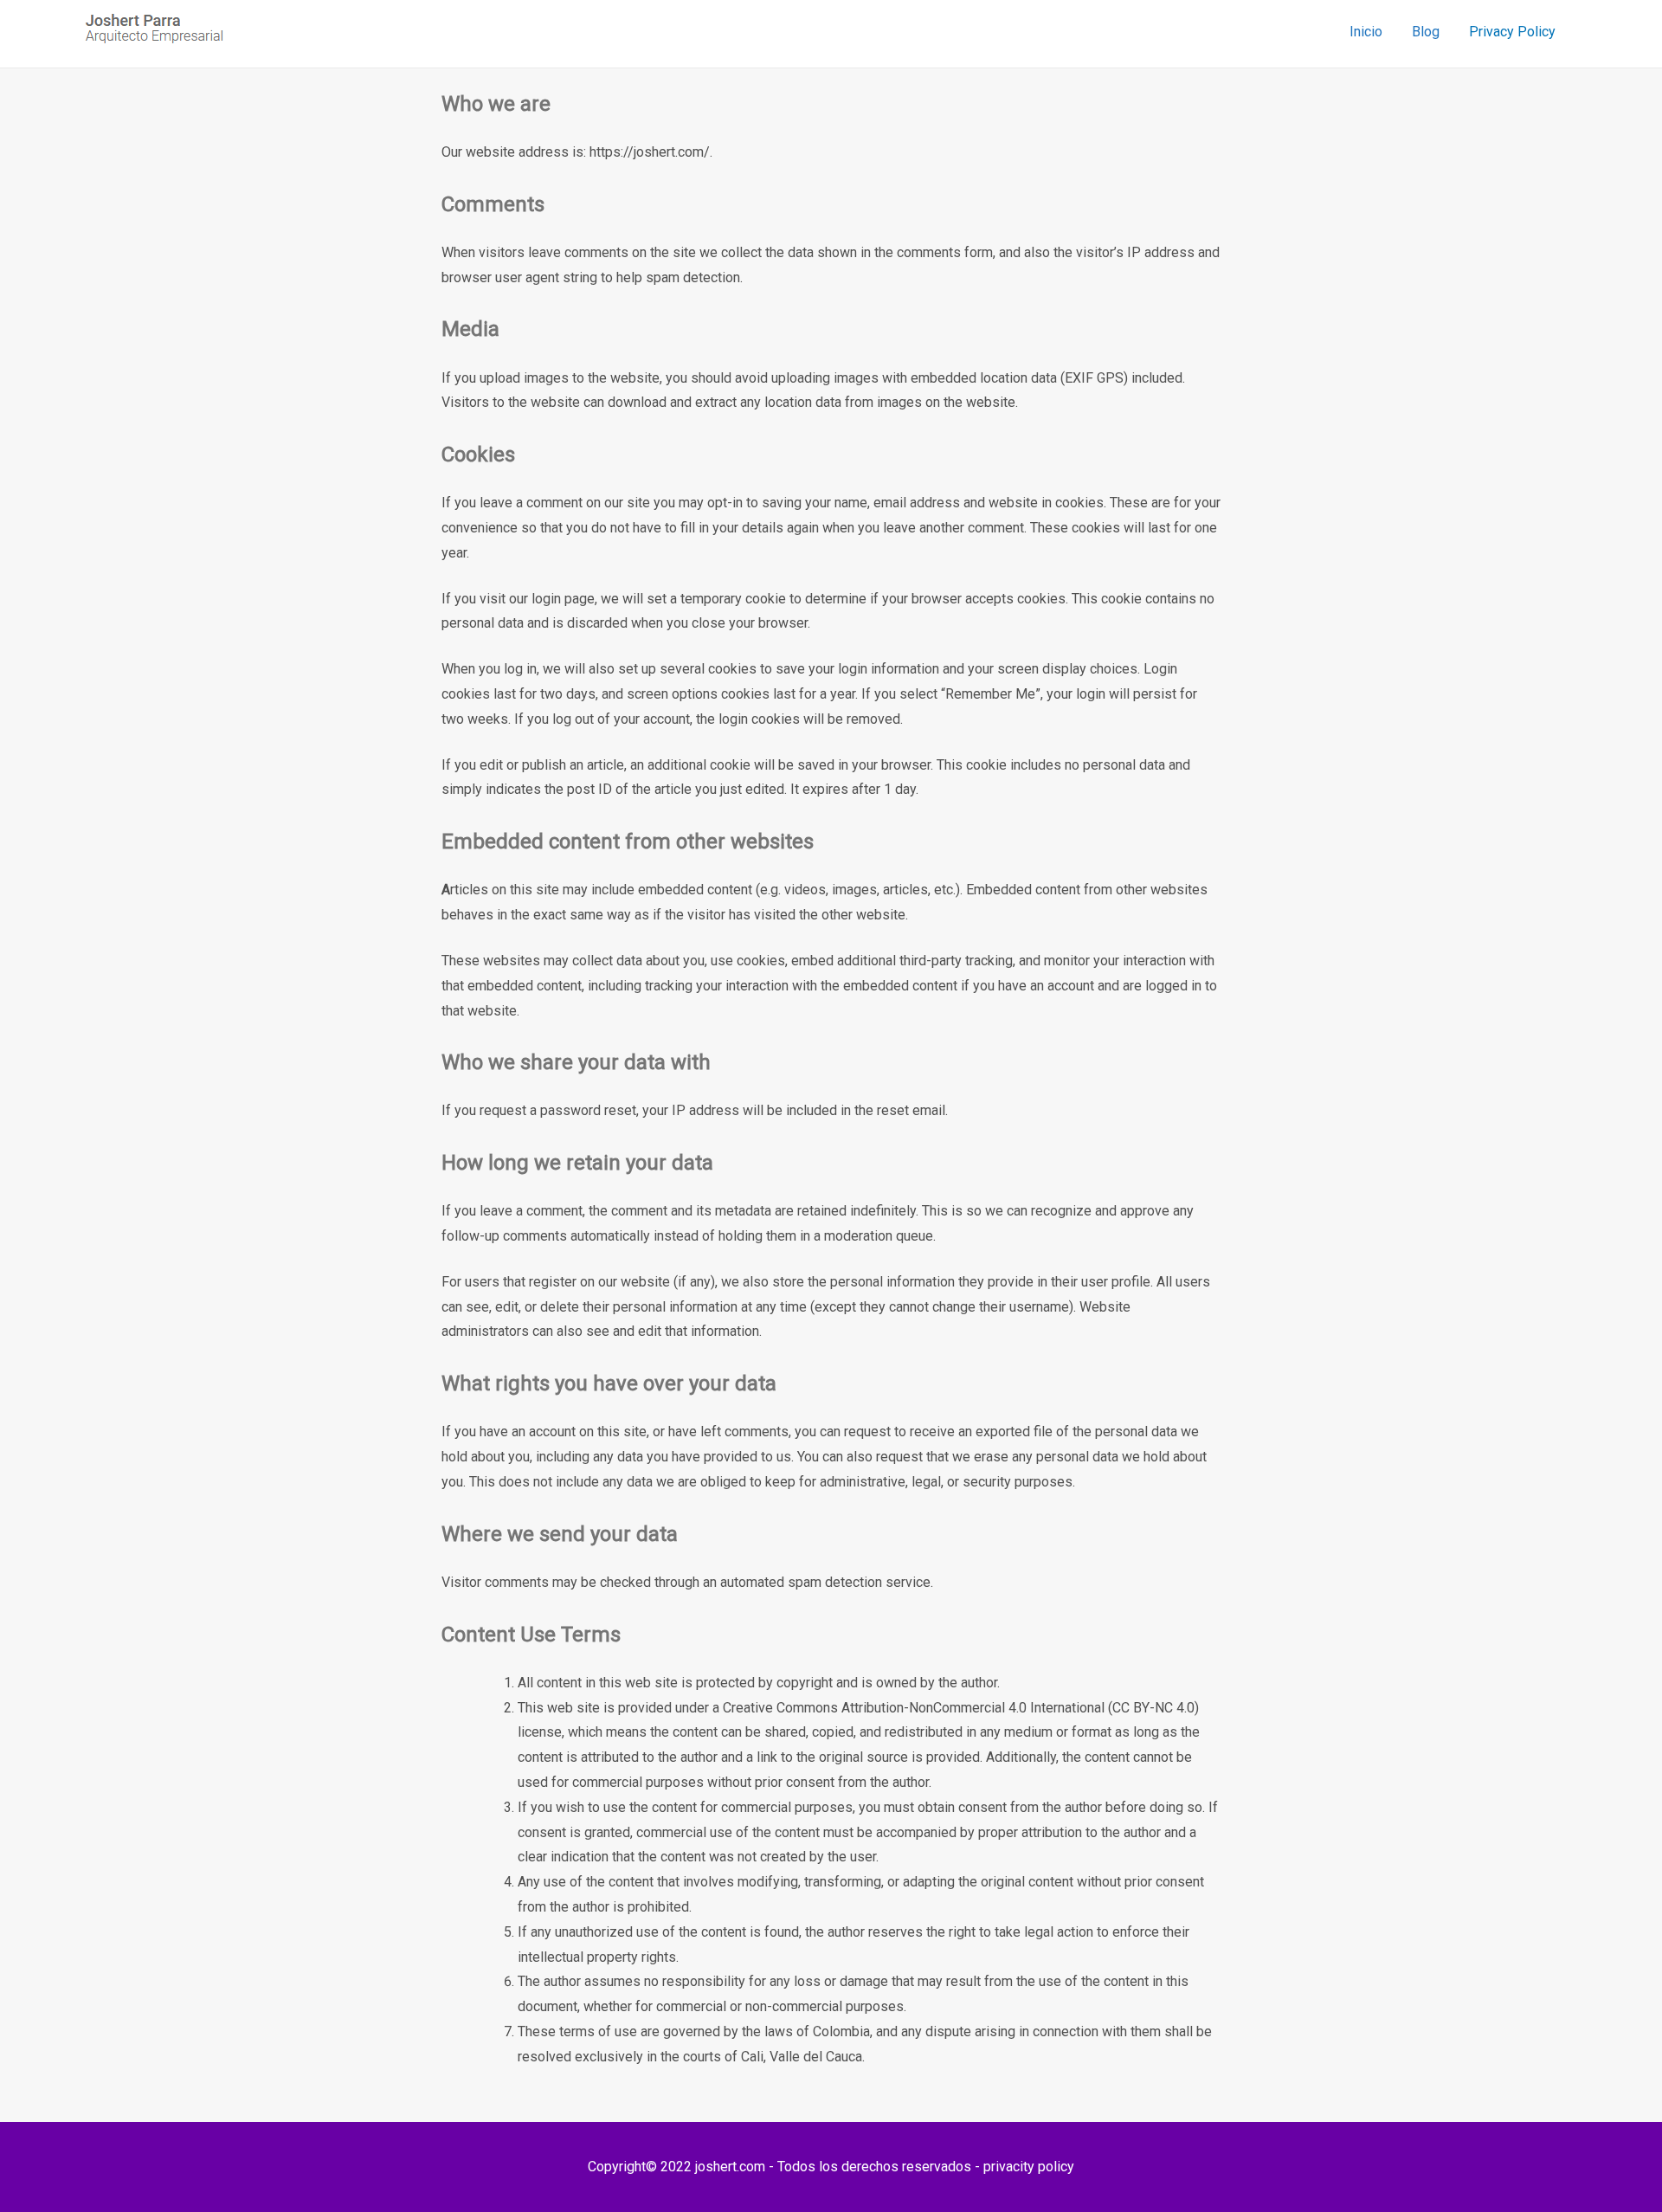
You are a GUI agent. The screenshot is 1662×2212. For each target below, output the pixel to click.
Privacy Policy (1512, 32)
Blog (1426, 32)
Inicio (1366, 32)
